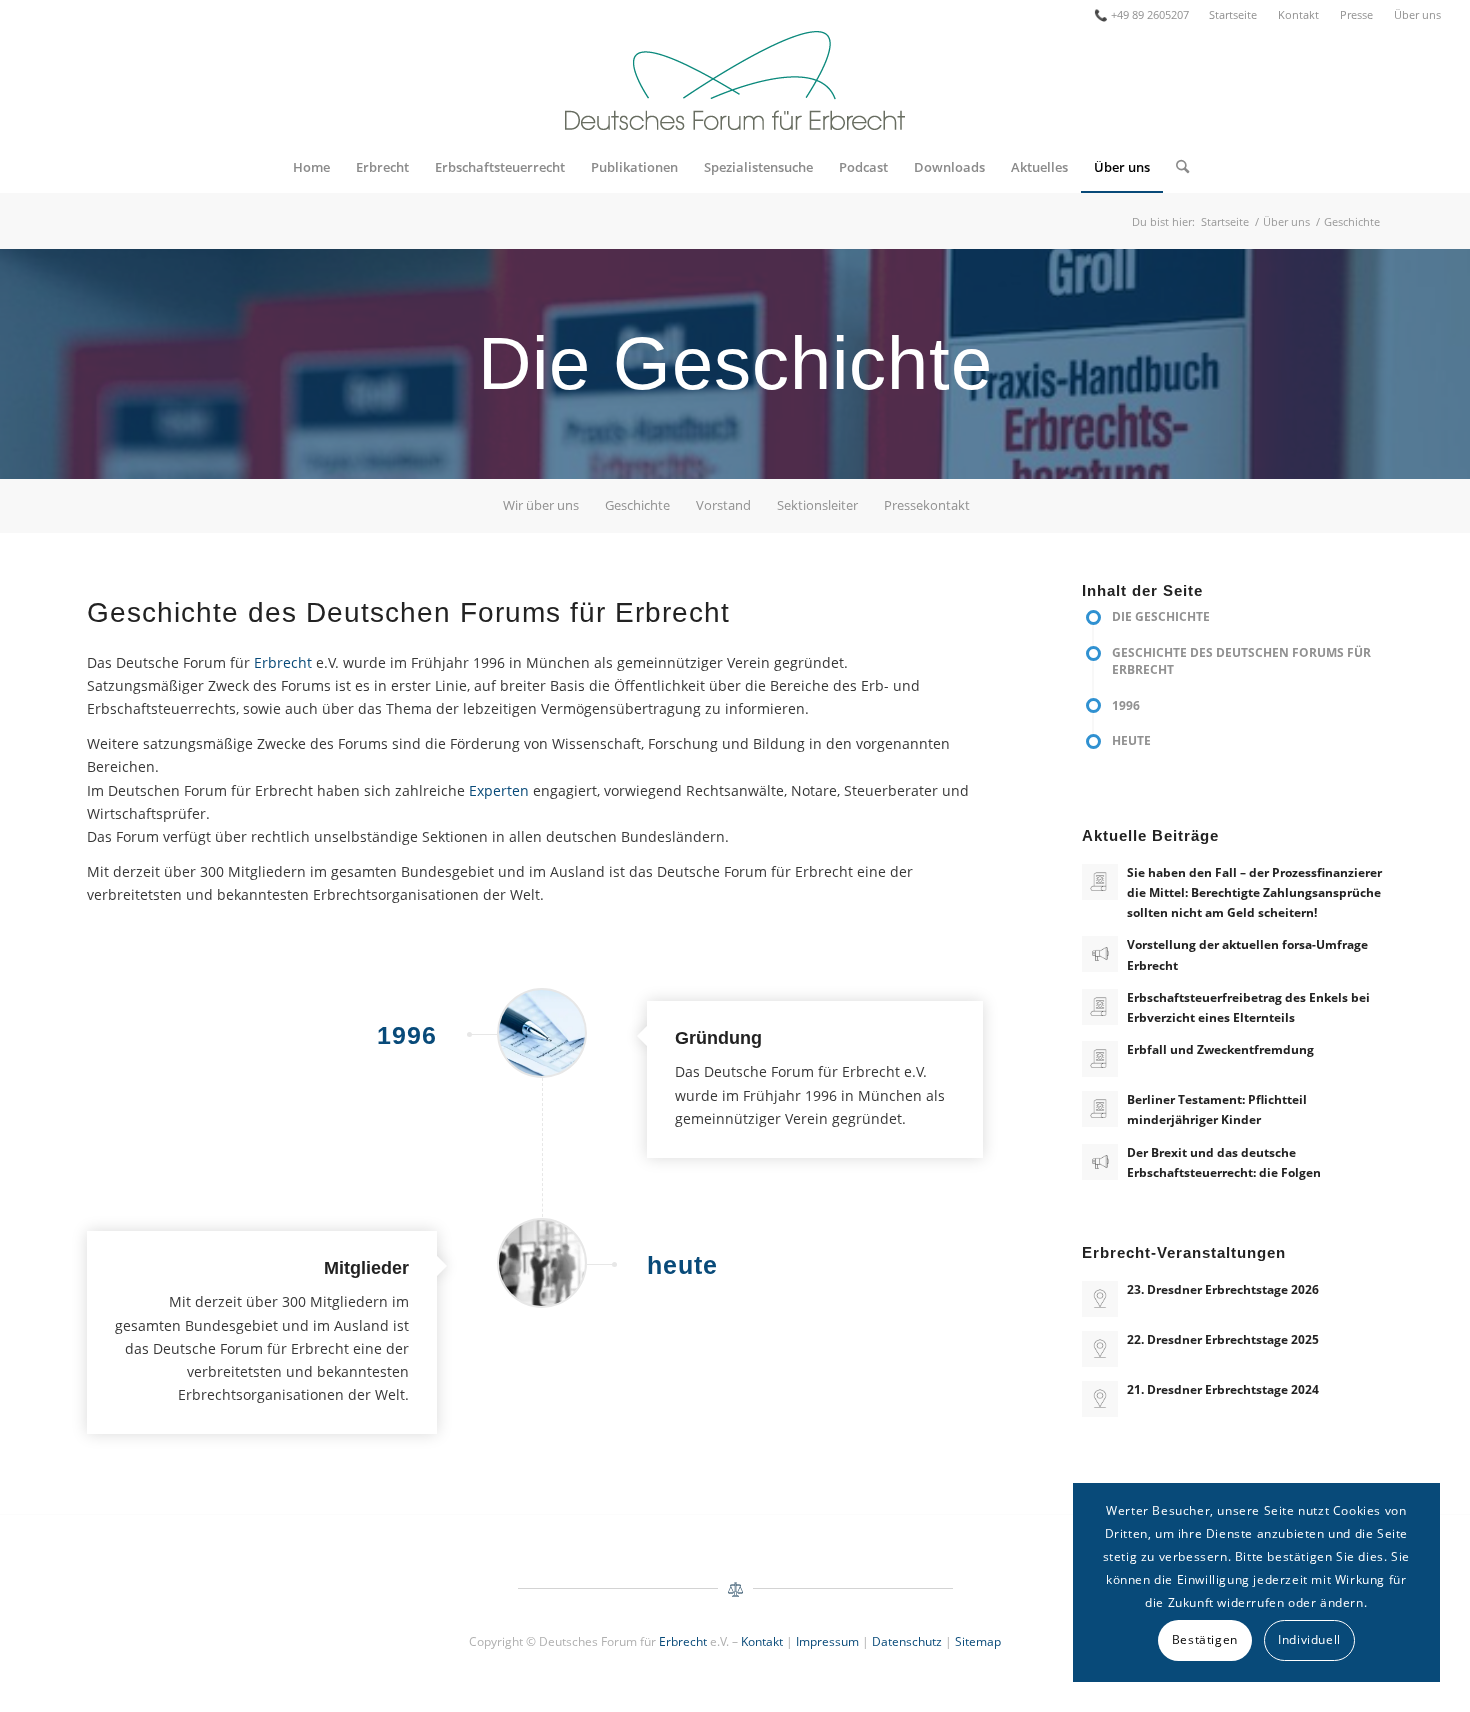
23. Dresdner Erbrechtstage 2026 (1223, 1289)
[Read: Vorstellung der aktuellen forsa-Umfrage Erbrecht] (1100, 954)
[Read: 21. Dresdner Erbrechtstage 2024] (1100, 1399)
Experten (499, 790)
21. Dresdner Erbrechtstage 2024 (1223, 1389)
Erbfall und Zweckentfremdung (1220, 1049)
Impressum (827, 1641)
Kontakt (1298, 14)
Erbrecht (283, 662)
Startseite (1233, 14)
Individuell (1309, 1639)
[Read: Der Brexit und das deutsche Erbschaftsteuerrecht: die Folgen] (1100, 1162)
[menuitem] (1233, 15)
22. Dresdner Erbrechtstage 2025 (1223, 1339)
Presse (1356, 14)
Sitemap (978, 1641)
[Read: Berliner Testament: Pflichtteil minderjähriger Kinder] (1100, 1109)
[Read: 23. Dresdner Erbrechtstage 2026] (1100, 1299)
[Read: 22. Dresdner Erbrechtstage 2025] (1100, 1349)
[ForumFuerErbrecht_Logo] (735, 86)
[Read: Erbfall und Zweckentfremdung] (1100, 1059)
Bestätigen (1205, 1639)
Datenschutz (907, 1641)
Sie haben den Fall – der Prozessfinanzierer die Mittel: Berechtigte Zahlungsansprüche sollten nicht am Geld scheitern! (1254, 892)
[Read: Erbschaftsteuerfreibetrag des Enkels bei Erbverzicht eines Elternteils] (1100, 1007)
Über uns (1417, 14)
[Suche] (1176, 167)
